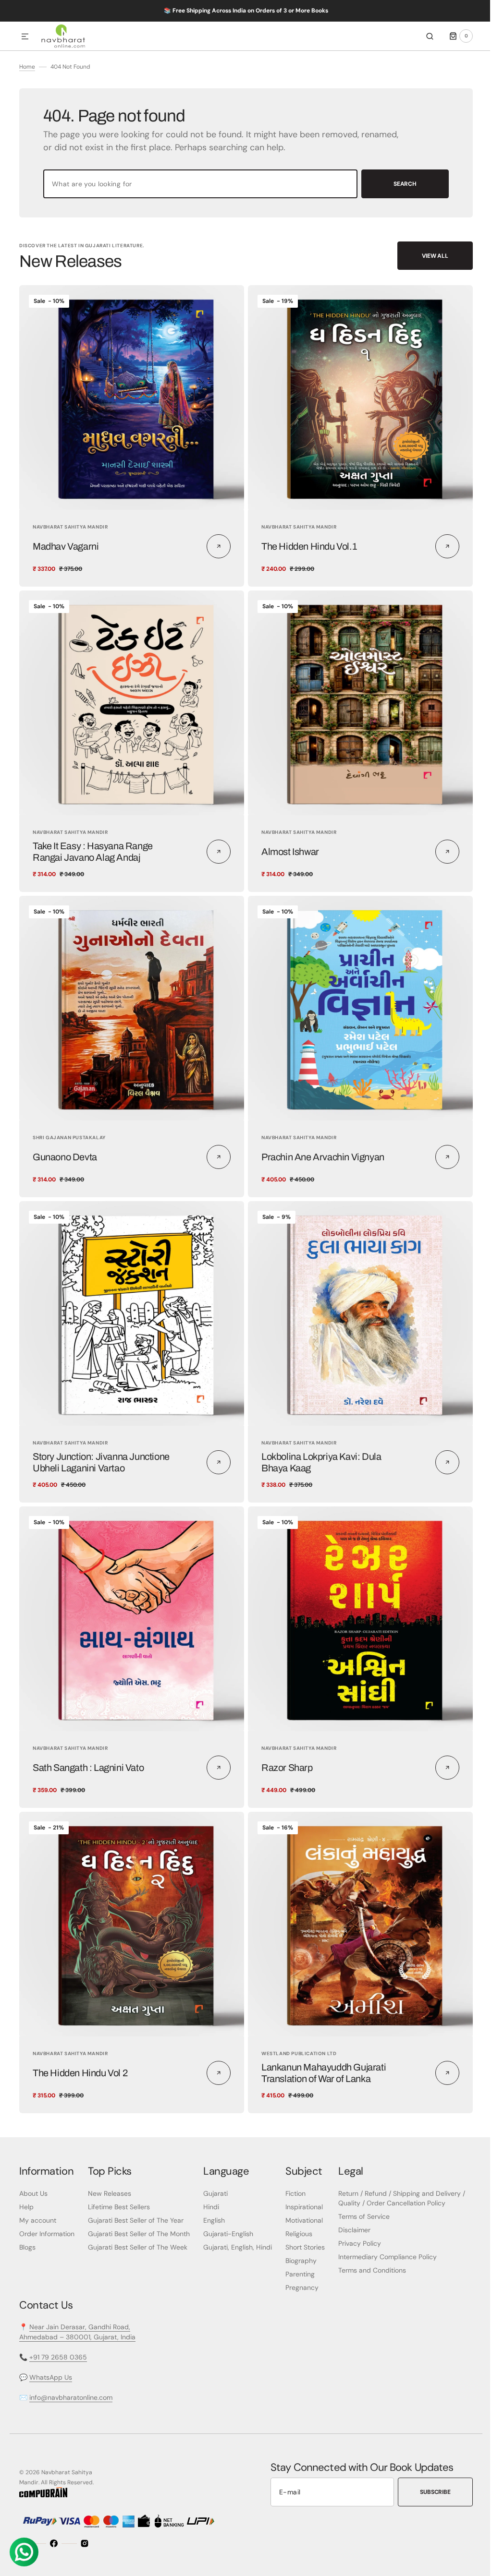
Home (27, 88)
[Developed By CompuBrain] (43, 2495)
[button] (25, 37)
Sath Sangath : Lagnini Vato (88, 1771)
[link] (130, 417)
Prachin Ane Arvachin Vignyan (320, 1168)
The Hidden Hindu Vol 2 (80, 2073)
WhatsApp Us (51, 2377)
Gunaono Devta (65, 1168)
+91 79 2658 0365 (58, 2357)
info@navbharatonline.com (71, 2397)
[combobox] (197, 205)
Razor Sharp (284, 1771)
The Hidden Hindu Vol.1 (306, 565)
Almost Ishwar (287, 866)
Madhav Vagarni (66, 565)
